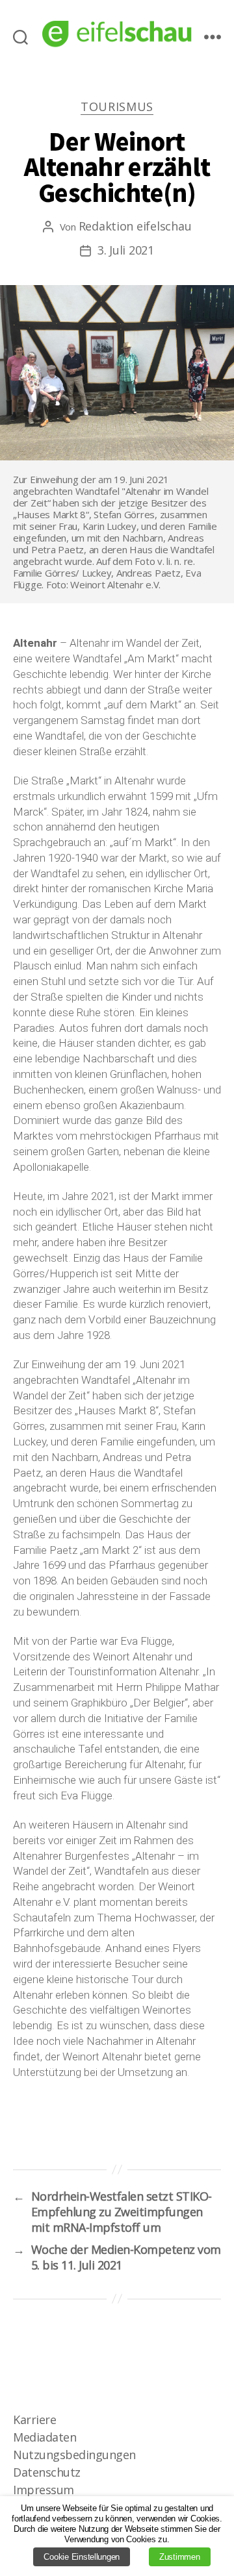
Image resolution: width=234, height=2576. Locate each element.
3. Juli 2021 (126, 250)
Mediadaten (45, 2437)
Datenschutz (47, 2472)
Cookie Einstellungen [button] (82, 2557)
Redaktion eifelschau (135, 226)
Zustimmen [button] (180, 2557)
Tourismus (117, 107)
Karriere (34, 2420)
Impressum (44, 2490)
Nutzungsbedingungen (74, 2455)
